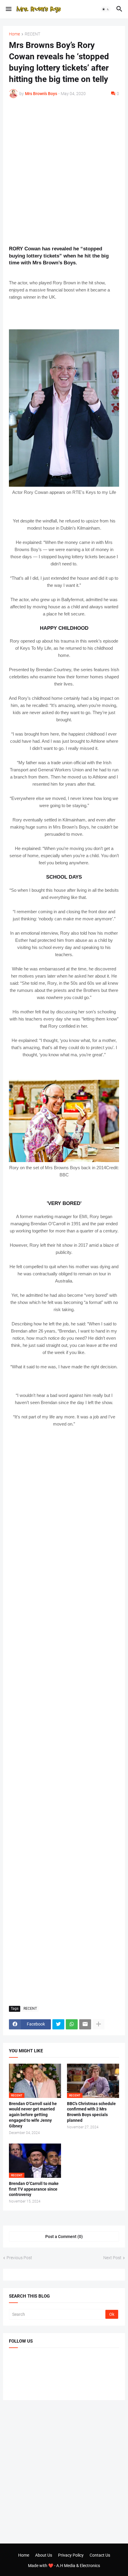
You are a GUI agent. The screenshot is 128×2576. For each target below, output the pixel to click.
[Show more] (99, 2024)
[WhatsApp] (72, 2024)
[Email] (85, 2024)
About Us (44, 2555)
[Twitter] (58, 2024)
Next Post (112, 2258)
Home (14, 34)
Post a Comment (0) (64, 2237)
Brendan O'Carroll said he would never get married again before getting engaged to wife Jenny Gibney (33, 2115)
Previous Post (19, 2258)
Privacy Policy (71, 2555)
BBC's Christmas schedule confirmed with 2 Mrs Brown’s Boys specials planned (91, 2112)
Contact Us (100, 2555)
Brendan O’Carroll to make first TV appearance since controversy (34, 2189)
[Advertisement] (64, 172)
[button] (8, 9)
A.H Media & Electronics (78, 2566)
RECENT (32, 34)
